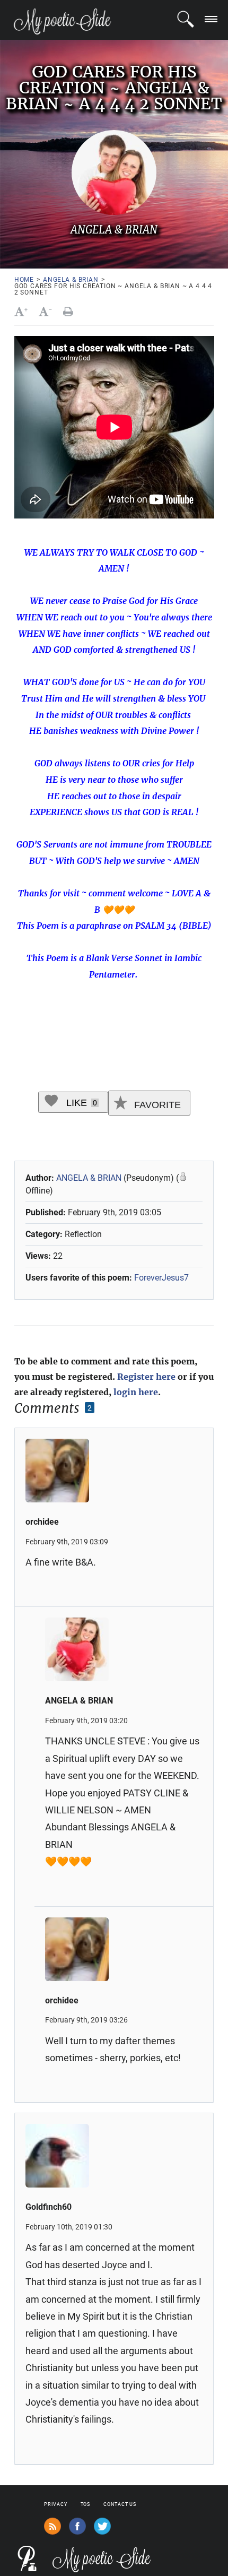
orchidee (42, 1522)
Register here (146, 1377)
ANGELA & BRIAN (71, 280)
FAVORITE (156, 1105)
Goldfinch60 (49, 2207)
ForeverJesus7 (161, 1278)
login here (136, 1392)
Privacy (55, 2504)
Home (24, 280)
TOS (86, 2504)
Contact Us (120, 2504)
